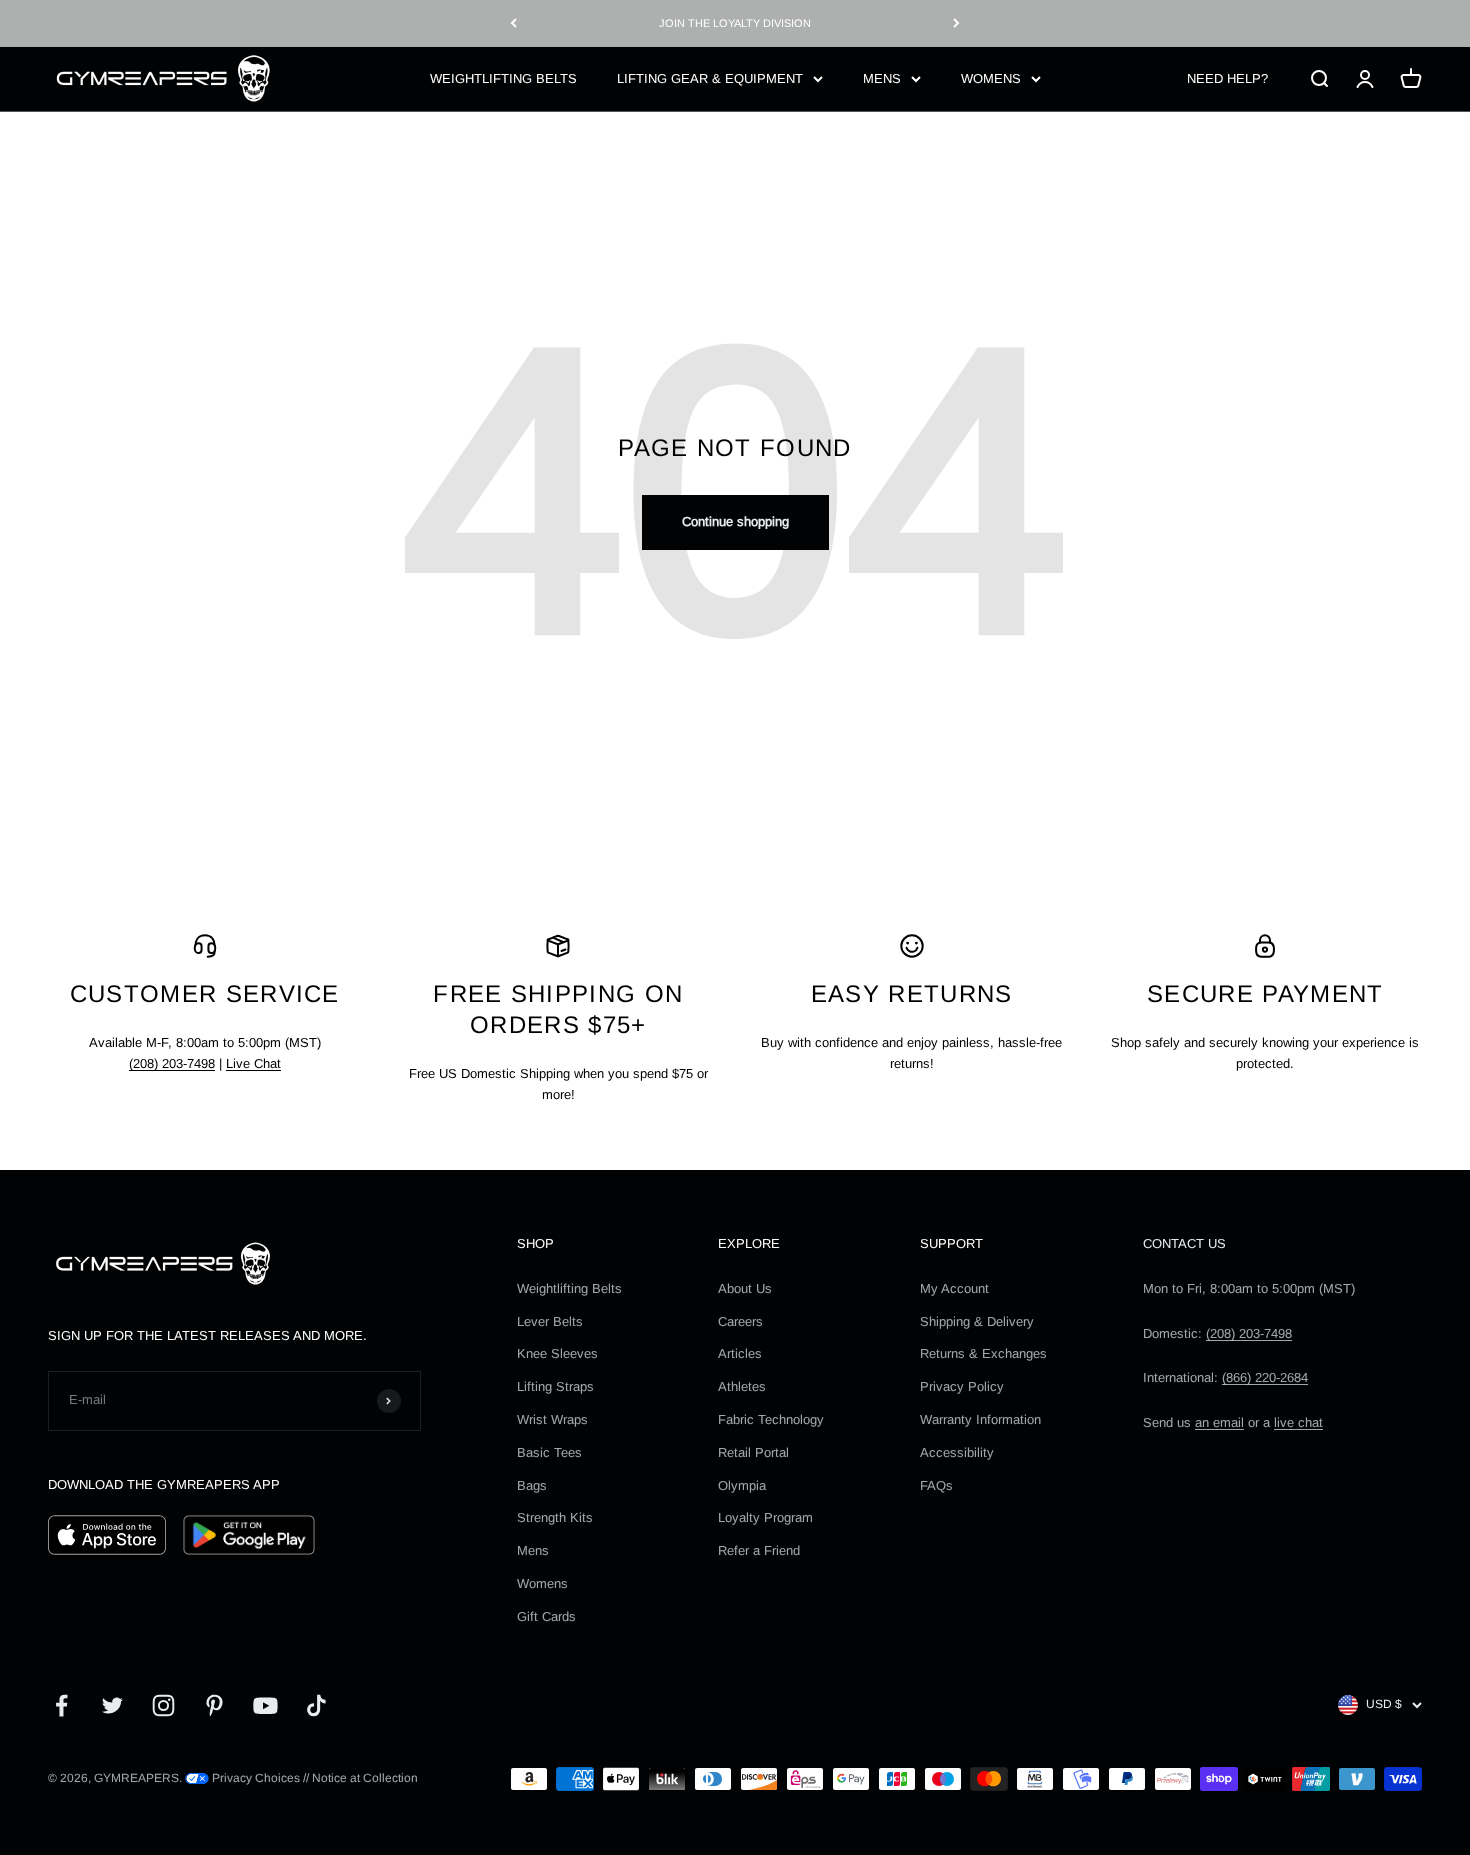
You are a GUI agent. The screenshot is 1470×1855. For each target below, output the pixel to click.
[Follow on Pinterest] (214, 1705)
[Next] (956, 23)
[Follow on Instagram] (163, 1705)
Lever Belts (550, 1321)
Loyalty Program (765, 1517)
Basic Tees (549, 1452)
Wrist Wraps (552, 1419)
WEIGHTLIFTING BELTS (503, 77)
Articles (740, 1353)
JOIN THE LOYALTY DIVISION (735, 23)
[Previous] (513, 23)
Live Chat (253, 1063)
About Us (745, 1288)
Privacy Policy (962, 1386)
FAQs (936, 1485)
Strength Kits (555, 1517)
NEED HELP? (1227, 77)
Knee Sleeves (557, 1353)
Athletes (742, 1386)
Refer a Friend (759, 1550)
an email (1219, 1422)
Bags (532, 1485)
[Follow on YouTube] (265, 1705)
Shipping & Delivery (977, 1321)
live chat (1298, 1422)
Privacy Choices (254, 1778)
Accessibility (957, 1452)
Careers (740, 1321)
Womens (542, 1583)
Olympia (742, 1485)
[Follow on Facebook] (61, 1705)
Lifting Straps (555, 1386)
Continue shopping (735, 521)
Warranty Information (980, 1419)
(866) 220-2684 (1265, 1377)
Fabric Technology (771, 1419)
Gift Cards (546, 1616)
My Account (954, 1288)
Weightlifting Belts (569, 1288)
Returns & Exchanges (983, 1353)
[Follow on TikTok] (316, 1705)
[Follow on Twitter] (112, 1705)
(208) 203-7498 (172, 1063)
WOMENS (991, 77)
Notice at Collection (365, 1778)
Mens (533, 1550)
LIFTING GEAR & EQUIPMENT (710, 77)
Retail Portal (753, 1452)
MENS (882, 77)
